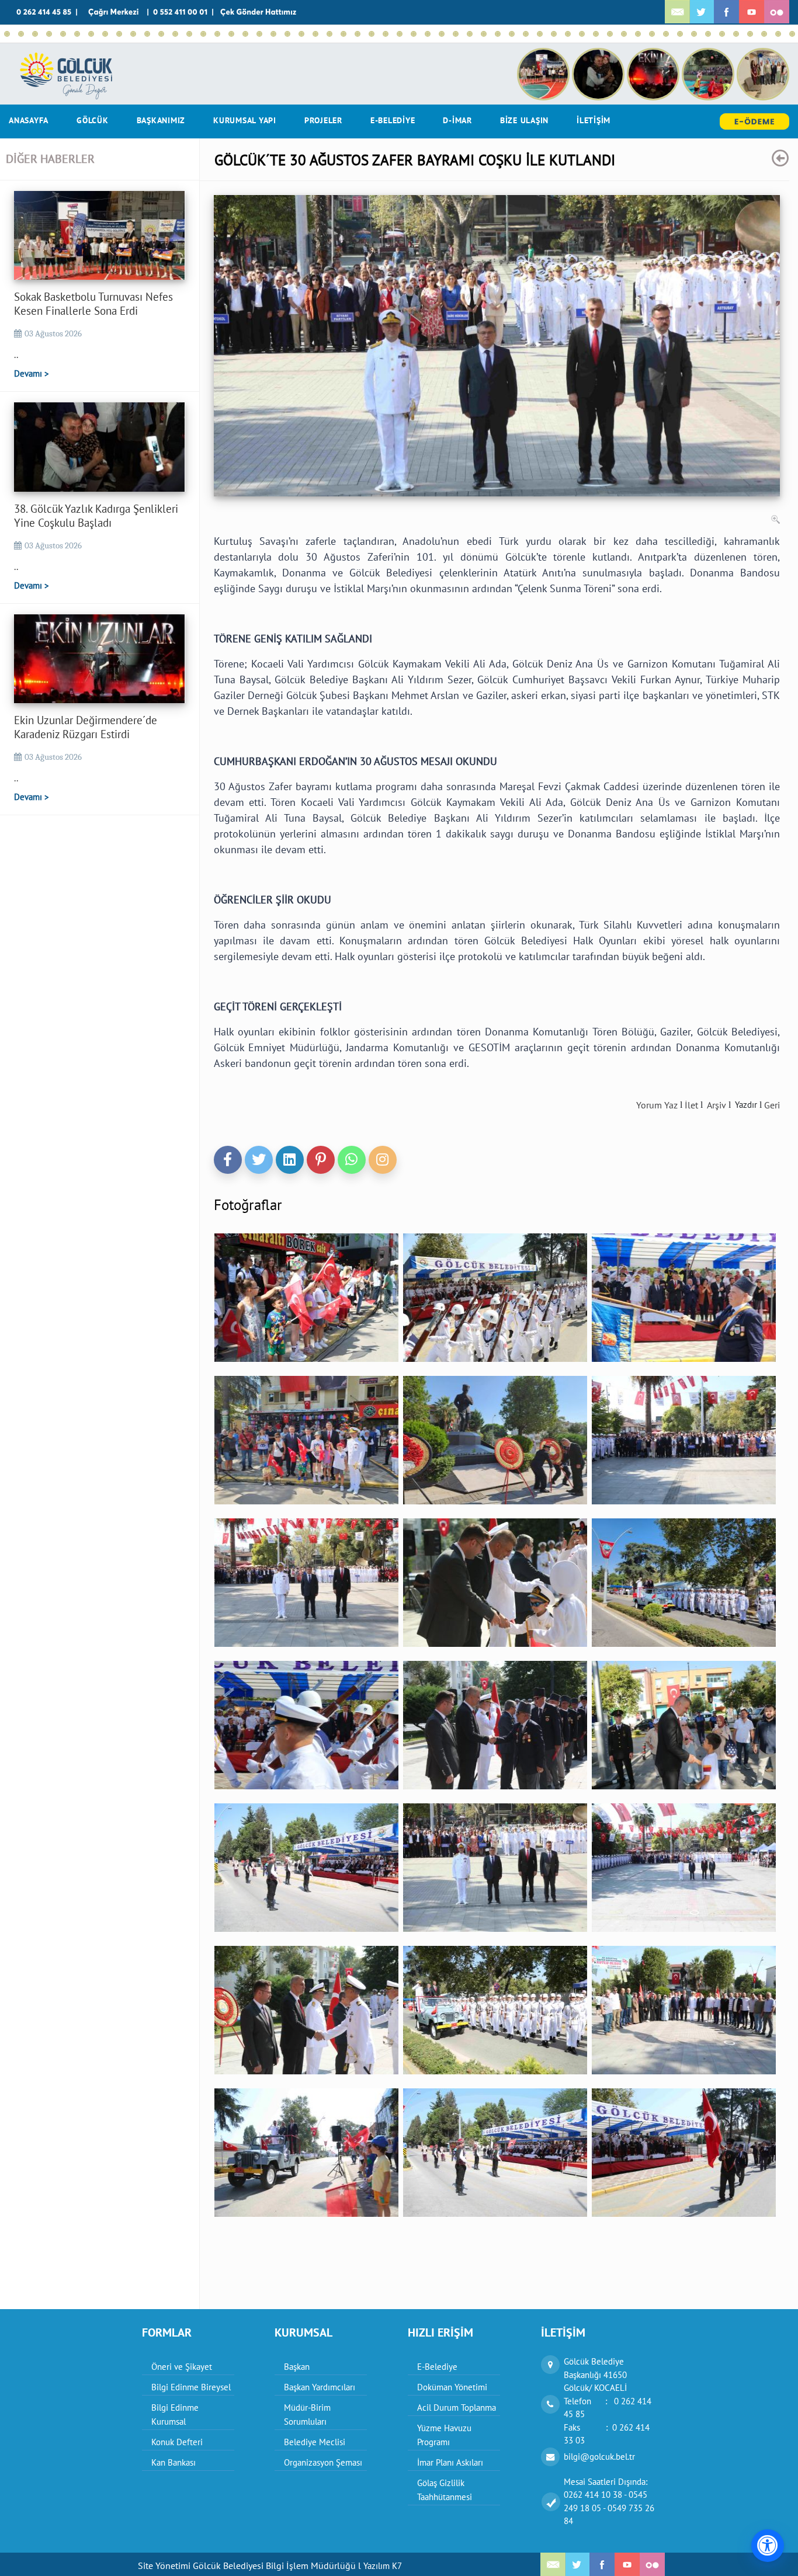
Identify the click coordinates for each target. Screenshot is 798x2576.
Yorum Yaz (657, 1105)
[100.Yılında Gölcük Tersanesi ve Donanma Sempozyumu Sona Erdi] (526, 34)
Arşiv (717, 1105)
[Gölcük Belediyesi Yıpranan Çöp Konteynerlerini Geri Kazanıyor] (708, 34)
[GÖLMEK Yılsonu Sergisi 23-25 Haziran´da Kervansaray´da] (414, 34)
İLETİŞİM (594, 120)
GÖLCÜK (93, 120)
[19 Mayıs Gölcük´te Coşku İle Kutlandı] (652, 34)
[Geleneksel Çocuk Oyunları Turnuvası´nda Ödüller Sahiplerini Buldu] (456, 34)
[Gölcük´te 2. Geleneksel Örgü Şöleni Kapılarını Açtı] (764, 34)
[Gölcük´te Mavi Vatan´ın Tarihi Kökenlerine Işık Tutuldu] (540, 34)
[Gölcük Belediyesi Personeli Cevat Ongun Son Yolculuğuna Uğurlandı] (568, 34)
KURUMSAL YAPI (245, 120)
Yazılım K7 (383, 2566)
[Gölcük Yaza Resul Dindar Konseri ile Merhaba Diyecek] (442, 34)
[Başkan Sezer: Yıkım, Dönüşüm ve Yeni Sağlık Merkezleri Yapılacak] (217, 34)
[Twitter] (259, 1160)
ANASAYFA (29, 120)
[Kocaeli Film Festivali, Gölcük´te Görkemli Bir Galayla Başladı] (582, 34)
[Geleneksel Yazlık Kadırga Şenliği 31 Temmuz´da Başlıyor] (77, 34)
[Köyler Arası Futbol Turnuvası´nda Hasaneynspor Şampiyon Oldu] (358, 34)
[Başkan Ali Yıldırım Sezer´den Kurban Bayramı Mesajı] (624, 34)
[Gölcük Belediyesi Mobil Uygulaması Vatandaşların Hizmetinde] (484, 34)
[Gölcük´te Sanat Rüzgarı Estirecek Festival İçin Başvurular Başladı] (428, 34)
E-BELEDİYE (393, 120)
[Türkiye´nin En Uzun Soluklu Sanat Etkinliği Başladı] (231, 34)
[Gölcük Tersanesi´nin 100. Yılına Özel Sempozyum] (596, 34)
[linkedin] (290, 1160)
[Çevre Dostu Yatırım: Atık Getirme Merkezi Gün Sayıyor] (273, 34)
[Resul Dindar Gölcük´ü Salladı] (400, 34)
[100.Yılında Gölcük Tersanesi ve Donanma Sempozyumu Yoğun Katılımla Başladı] (554, 34)
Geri (772, 1105)
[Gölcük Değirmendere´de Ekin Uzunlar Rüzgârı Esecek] (105, 34)
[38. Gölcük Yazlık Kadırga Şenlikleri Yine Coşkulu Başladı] (21, 34)
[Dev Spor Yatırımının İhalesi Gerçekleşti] (694, 34)
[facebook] (228, 1160)
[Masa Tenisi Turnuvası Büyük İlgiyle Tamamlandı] (680, 34)
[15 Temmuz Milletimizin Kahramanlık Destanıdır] (259, 34)
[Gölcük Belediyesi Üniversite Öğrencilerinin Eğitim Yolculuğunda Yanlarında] (512, 34)
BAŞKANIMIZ (161, 120)
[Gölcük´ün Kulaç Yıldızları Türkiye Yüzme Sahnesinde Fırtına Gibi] (301, 34)
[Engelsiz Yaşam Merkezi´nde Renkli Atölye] (722, 34)
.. (16, 354)
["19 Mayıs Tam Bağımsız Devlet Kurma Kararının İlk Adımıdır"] (666, 34)
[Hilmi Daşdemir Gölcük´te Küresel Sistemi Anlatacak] (750, 34)
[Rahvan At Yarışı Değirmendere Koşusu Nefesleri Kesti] (315, 34)
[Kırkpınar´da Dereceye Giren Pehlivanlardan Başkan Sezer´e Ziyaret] (329, 34)
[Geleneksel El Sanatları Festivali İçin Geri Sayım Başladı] (91, 34)
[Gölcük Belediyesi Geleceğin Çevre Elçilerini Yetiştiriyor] (470, 34)
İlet (691, 1105)
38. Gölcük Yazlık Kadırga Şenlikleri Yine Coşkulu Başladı (96, 516)
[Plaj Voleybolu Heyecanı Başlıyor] (386, 34)
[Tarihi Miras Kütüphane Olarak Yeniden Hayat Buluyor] (344, 34)
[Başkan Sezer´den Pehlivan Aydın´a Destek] (203, 34)
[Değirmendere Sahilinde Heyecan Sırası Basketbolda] (147, 34)
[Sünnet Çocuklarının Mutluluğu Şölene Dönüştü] (119, 34)
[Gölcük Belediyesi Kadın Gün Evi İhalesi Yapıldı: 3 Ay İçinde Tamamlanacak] (372, 34)
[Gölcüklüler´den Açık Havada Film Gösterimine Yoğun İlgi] (189, 34)
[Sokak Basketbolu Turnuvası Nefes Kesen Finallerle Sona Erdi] (7, 34)
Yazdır (746, 1105)
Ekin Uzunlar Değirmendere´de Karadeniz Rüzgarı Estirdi (86, 727)
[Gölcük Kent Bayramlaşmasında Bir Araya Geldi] (610, 34)
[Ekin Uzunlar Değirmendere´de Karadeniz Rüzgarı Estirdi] (35, 34)
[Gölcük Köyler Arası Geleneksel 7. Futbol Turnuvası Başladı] (498, 34)
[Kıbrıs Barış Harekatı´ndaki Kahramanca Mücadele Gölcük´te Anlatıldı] (161, 34)
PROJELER (323, 120)
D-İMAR (457, 120)
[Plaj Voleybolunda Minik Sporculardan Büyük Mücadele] (175, 34)
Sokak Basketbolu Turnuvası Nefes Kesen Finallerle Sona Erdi (93, 304)
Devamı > (32, 373)
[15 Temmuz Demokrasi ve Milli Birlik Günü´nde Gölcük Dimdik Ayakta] (245, 34)
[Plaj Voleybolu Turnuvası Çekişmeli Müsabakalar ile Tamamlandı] (287, 34)
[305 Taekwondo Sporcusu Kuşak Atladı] (638, 34)
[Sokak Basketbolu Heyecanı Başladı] (49, 34)
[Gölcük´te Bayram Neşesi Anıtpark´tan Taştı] (792, 34)
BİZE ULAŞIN (524, 120)
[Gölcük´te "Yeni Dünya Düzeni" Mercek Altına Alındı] (736, 34)
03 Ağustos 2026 (53, 333)
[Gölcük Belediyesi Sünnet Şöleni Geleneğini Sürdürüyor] (133, 34)
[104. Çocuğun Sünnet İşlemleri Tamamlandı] (63, 34)
